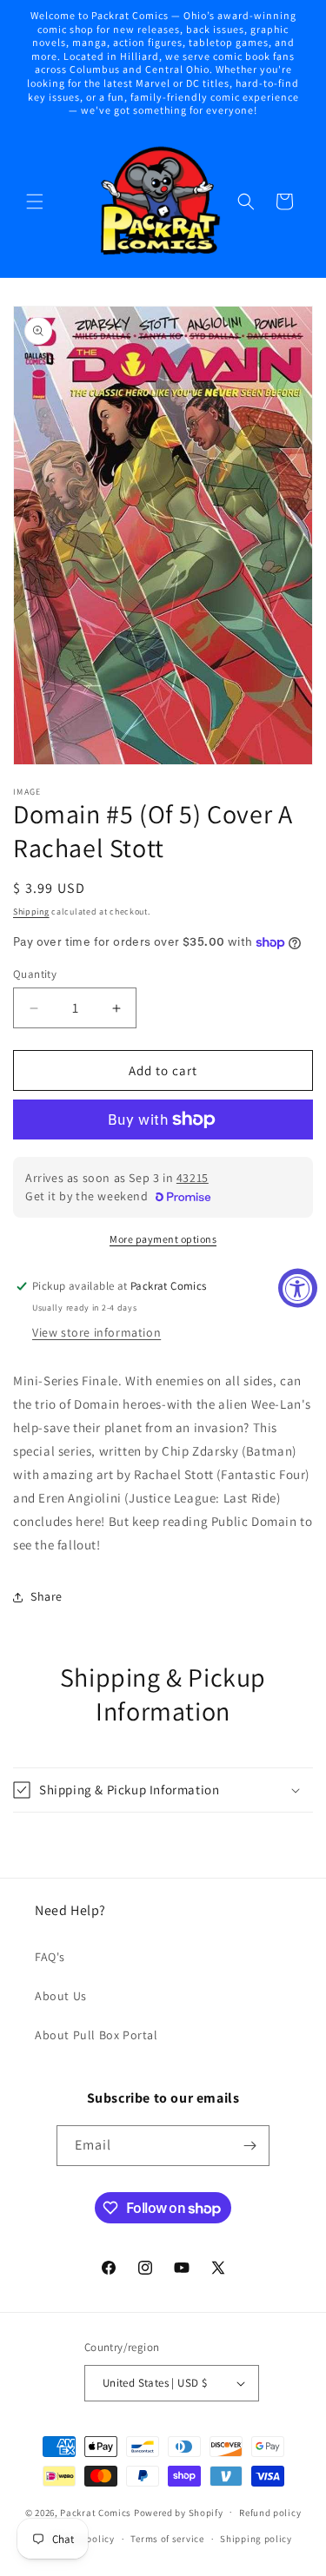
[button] (35, 201)
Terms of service (167, 2539)
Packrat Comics (96, 2512)
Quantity (35, 974)
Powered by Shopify (179, 2512)
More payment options (163, 1239)
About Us (61, 1996)
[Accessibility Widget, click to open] (298, 1288)
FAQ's (50, 1957)
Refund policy (270, 2513)
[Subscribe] (249, 2146)
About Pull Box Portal (96, 2035)
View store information (96, 1332)
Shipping (31, 912)
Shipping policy (256, 2539)
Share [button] (47, 1596)
